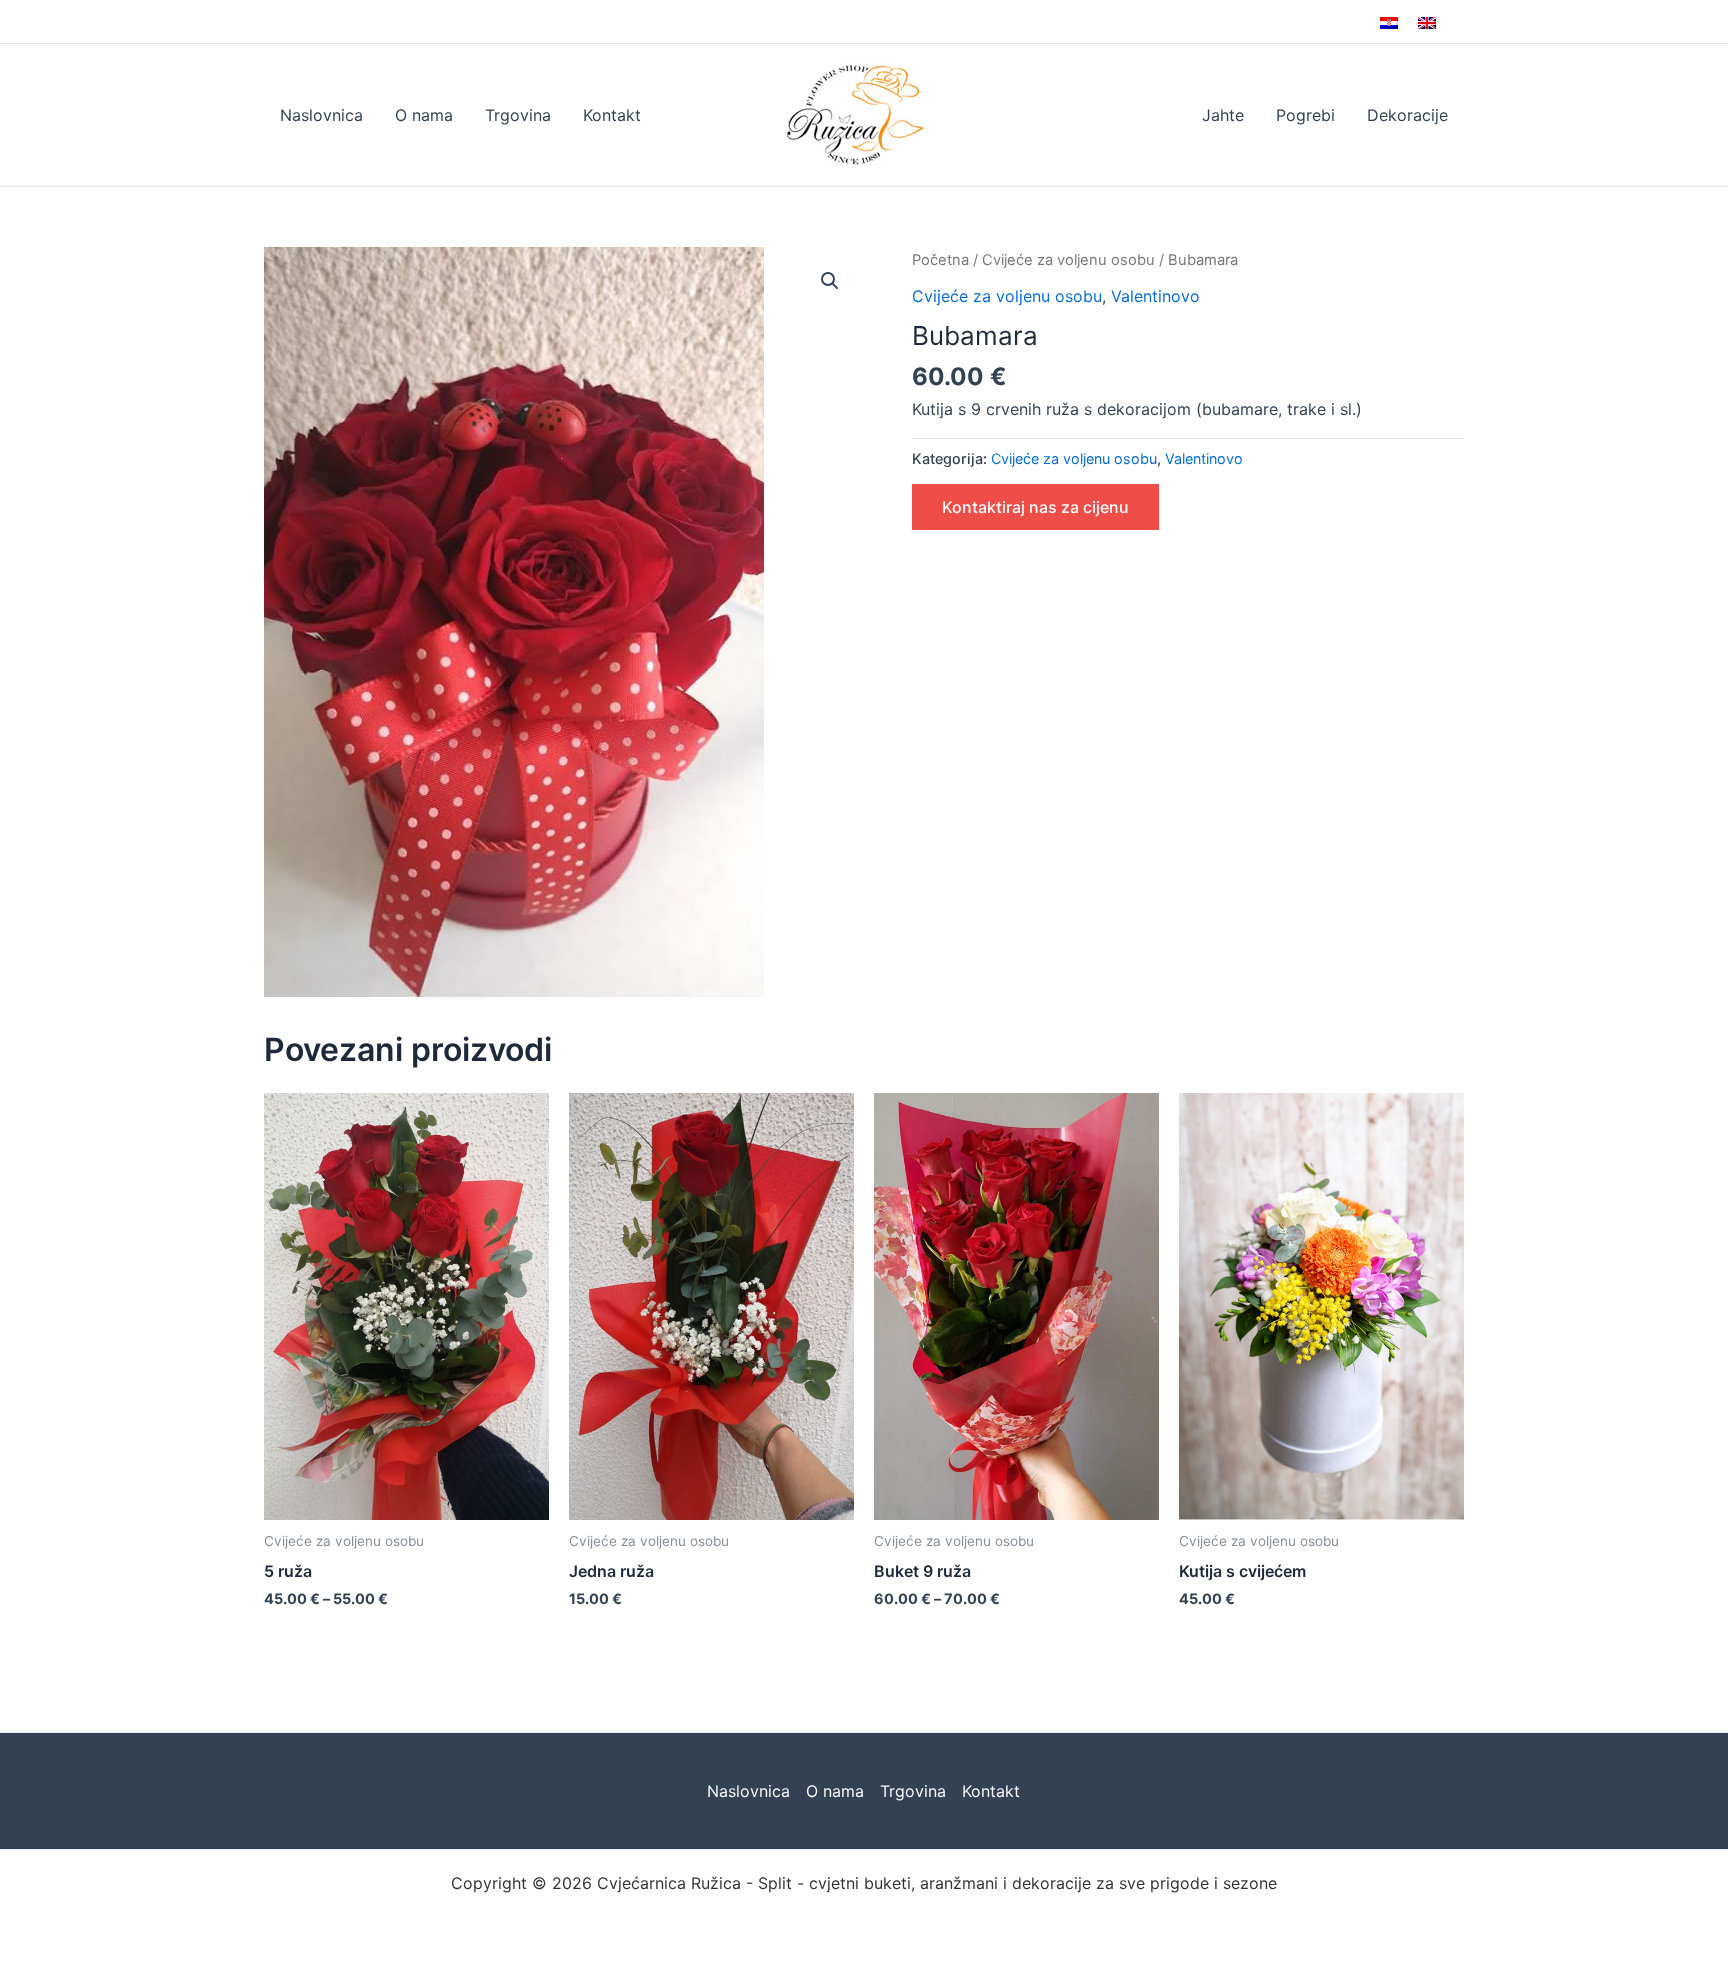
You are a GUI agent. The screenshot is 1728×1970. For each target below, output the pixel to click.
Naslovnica (321, 115)
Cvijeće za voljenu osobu (1068, 260)
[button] (830, 281)
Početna (940, 260)
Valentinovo (1155, 296)
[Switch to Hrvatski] (1389, 21)
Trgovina (518, 115)
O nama (424, 115)
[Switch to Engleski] (1427, 21)
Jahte (1223, 115)
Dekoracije (1407, 115)
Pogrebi (1305, 115)
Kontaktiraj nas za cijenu (1035, 507)
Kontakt (612, 115)
